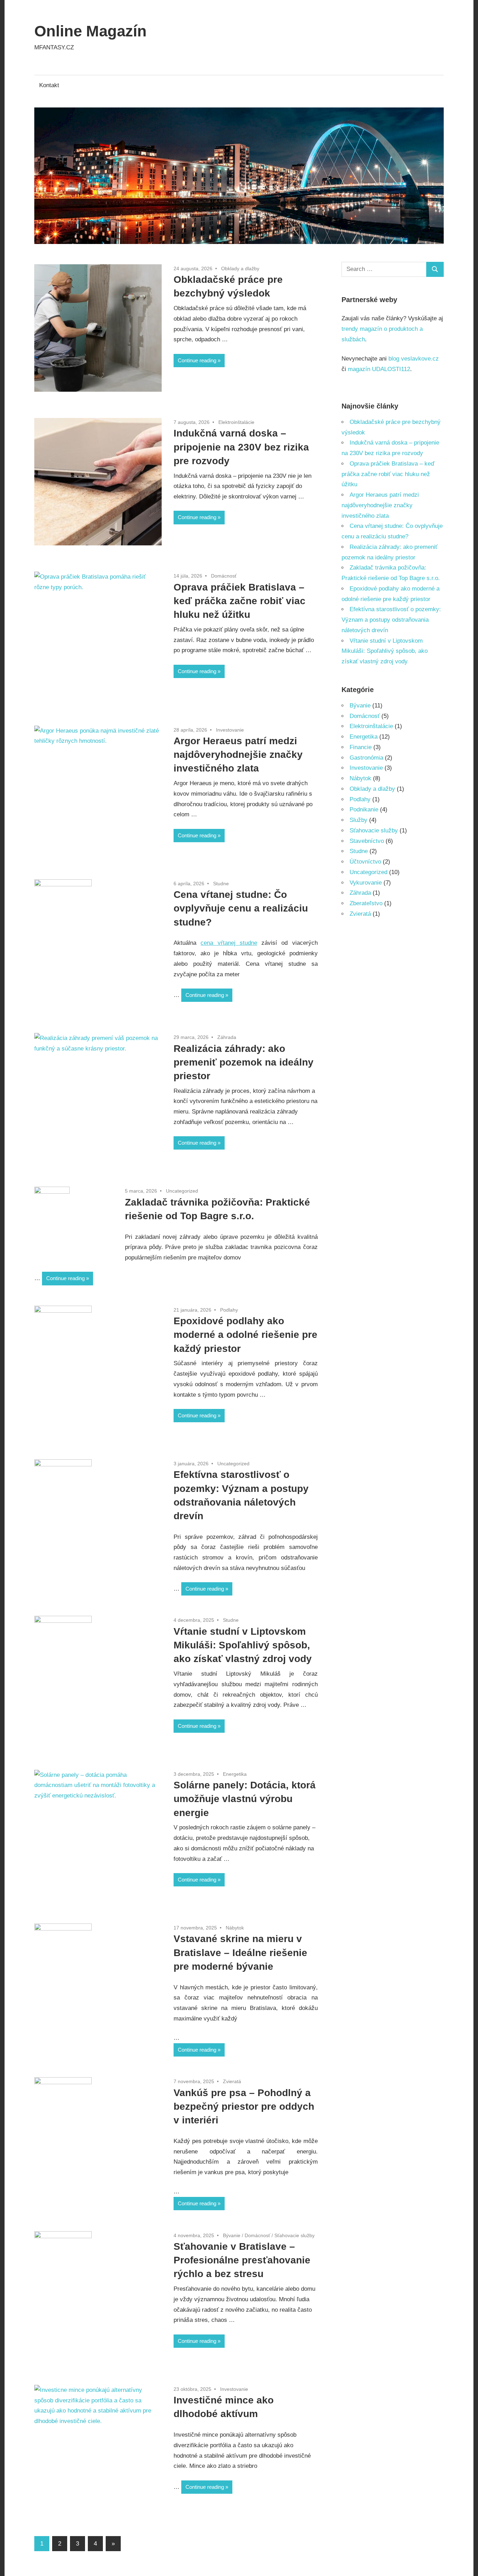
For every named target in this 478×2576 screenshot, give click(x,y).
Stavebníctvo (367, 841)
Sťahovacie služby (294, 2235)
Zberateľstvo (366, 903)
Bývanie (232, 2235)
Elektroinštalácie (236, 422)
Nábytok (235, 1928)
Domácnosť (224, 576)
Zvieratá (232, 2081)
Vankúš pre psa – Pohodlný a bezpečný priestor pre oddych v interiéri (244, 2106)
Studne (221, 884)
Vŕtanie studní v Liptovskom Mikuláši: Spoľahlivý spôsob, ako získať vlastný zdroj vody (243, 1645)
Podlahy (229, 1310)
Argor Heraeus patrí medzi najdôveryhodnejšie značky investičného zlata (238, 755)
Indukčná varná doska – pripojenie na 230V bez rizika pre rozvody (241, 447)
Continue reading (197, 360)
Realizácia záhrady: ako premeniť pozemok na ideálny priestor (244, 1062)
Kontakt (49, 85)
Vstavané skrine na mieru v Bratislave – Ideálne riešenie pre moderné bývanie (240, 1952)
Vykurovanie (366, 883)
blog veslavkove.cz (414, 359)
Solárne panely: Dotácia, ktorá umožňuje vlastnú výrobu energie (245, 1799)
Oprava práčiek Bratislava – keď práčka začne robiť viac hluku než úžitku (240, 601)
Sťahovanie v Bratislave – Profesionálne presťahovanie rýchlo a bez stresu (242, 2260)
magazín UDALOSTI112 (379, 369)
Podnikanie (364, 809)
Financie (361, 747)
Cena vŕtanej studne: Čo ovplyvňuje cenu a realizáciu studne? (241, 908)
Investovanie (230, 730)
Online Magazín (90, 31)
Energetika (235, 1774)
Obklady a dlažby (240, 268)
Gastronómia (366, 758)
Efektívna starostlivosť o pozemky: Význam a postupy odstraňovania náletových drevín (391, 620)
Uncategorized (182, 1191)
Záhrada (227, 1037)
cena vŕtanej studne (229, 943)
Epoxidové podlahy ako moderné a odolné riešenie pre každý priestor (245, 1335)
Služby (358, 820)
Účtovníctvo (365, 862)
